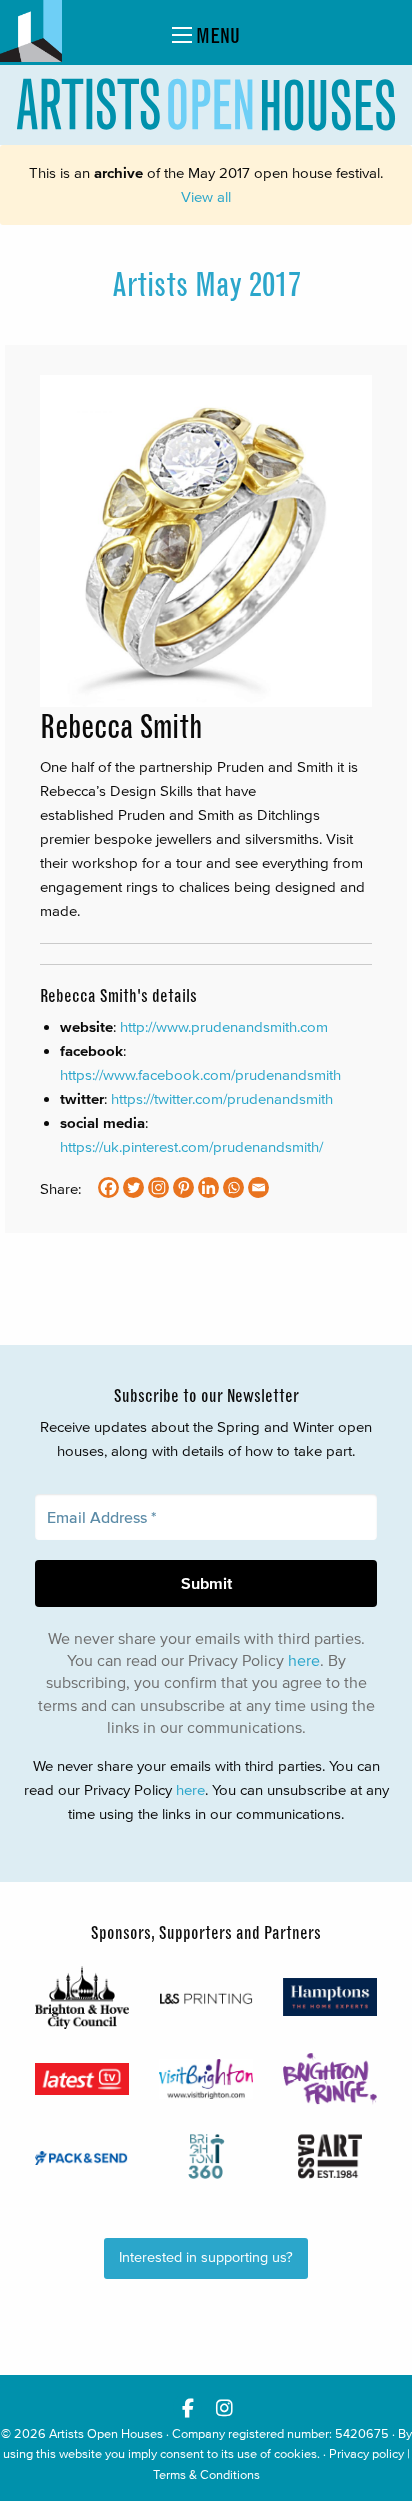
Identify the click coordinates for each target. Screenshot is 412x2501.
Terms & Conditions (206, 2474)
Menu (216, 35)
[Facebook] (108, 1187)
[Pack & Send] (82, 2156)
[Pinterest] (183, 1187)
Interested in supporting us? (206, 2257)
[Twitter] (133, 1187)
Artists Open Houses (106, 2433)
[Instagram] (158, 1187)
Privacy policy (366, 2453)
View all (206, 196)
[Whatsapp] (233, 1187)
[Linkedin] (208, 1187)
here (304, 1660)
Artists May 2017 (206, 285)
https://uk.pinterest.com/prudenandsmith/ (191, 1146)
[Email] (258, 1187)
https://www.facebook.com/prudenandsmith (200, 1074)
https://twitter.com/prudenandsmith (222, 1098)
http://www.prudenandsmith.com (224, 1026)
